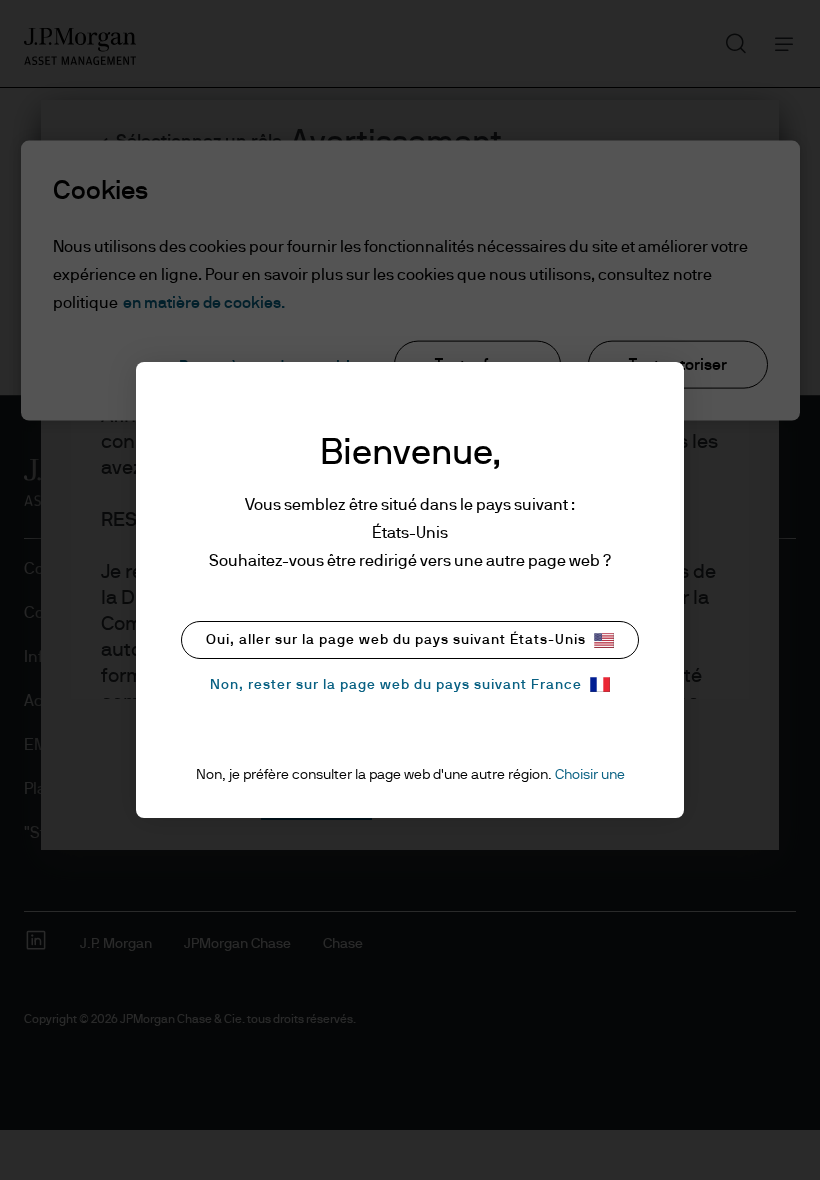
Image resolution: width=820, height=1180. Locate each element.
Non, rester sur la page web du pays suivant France (396, 685)
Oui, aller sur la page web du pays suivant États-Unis (396, 640)
